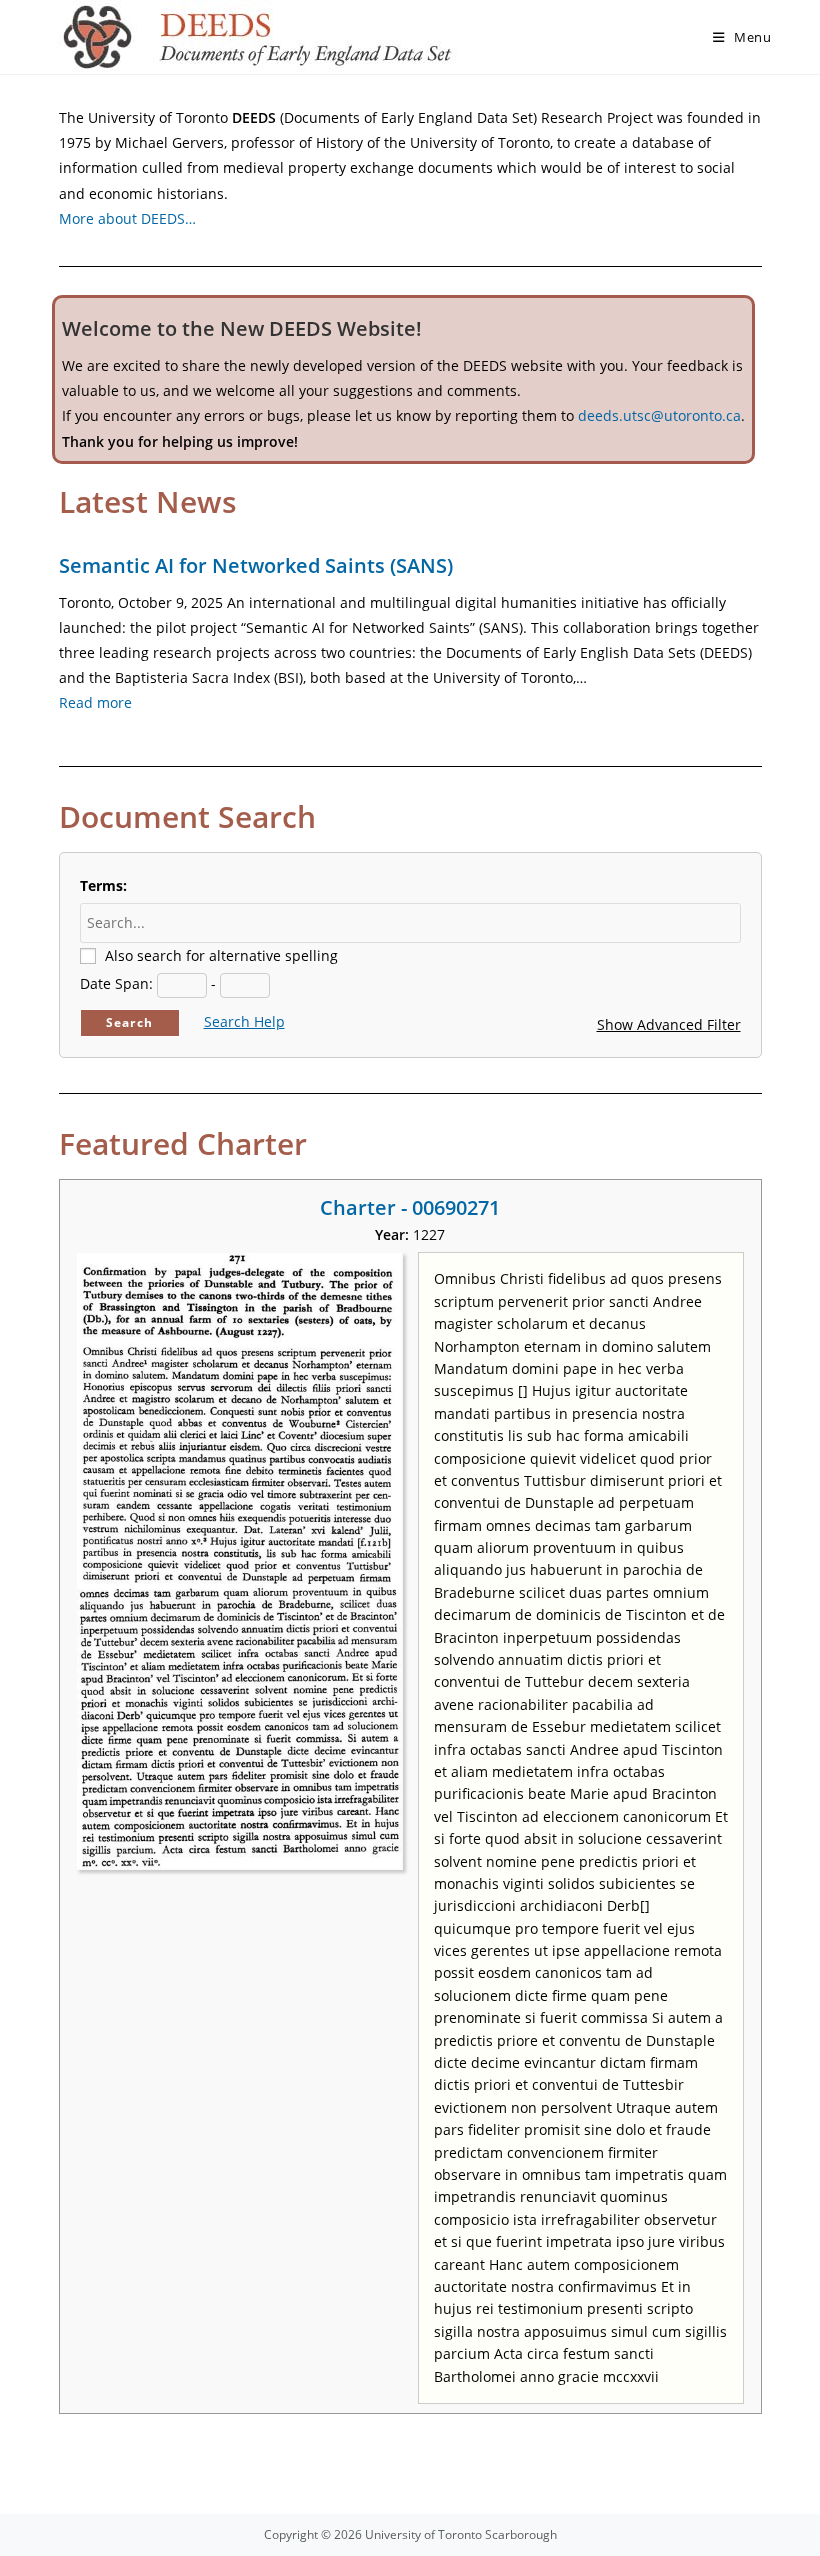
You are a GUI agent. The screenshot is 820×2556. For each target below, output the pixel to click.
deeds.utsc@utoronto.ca (659, 415)
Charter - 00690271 (410, 1207)
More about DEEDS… (127, 218)
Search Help (244, 1021)
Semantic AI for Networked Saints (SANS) (256, 565)
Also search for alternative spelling (221, 955)
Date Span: (116, 983)
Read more (95, 702)
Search (129, 1022)
